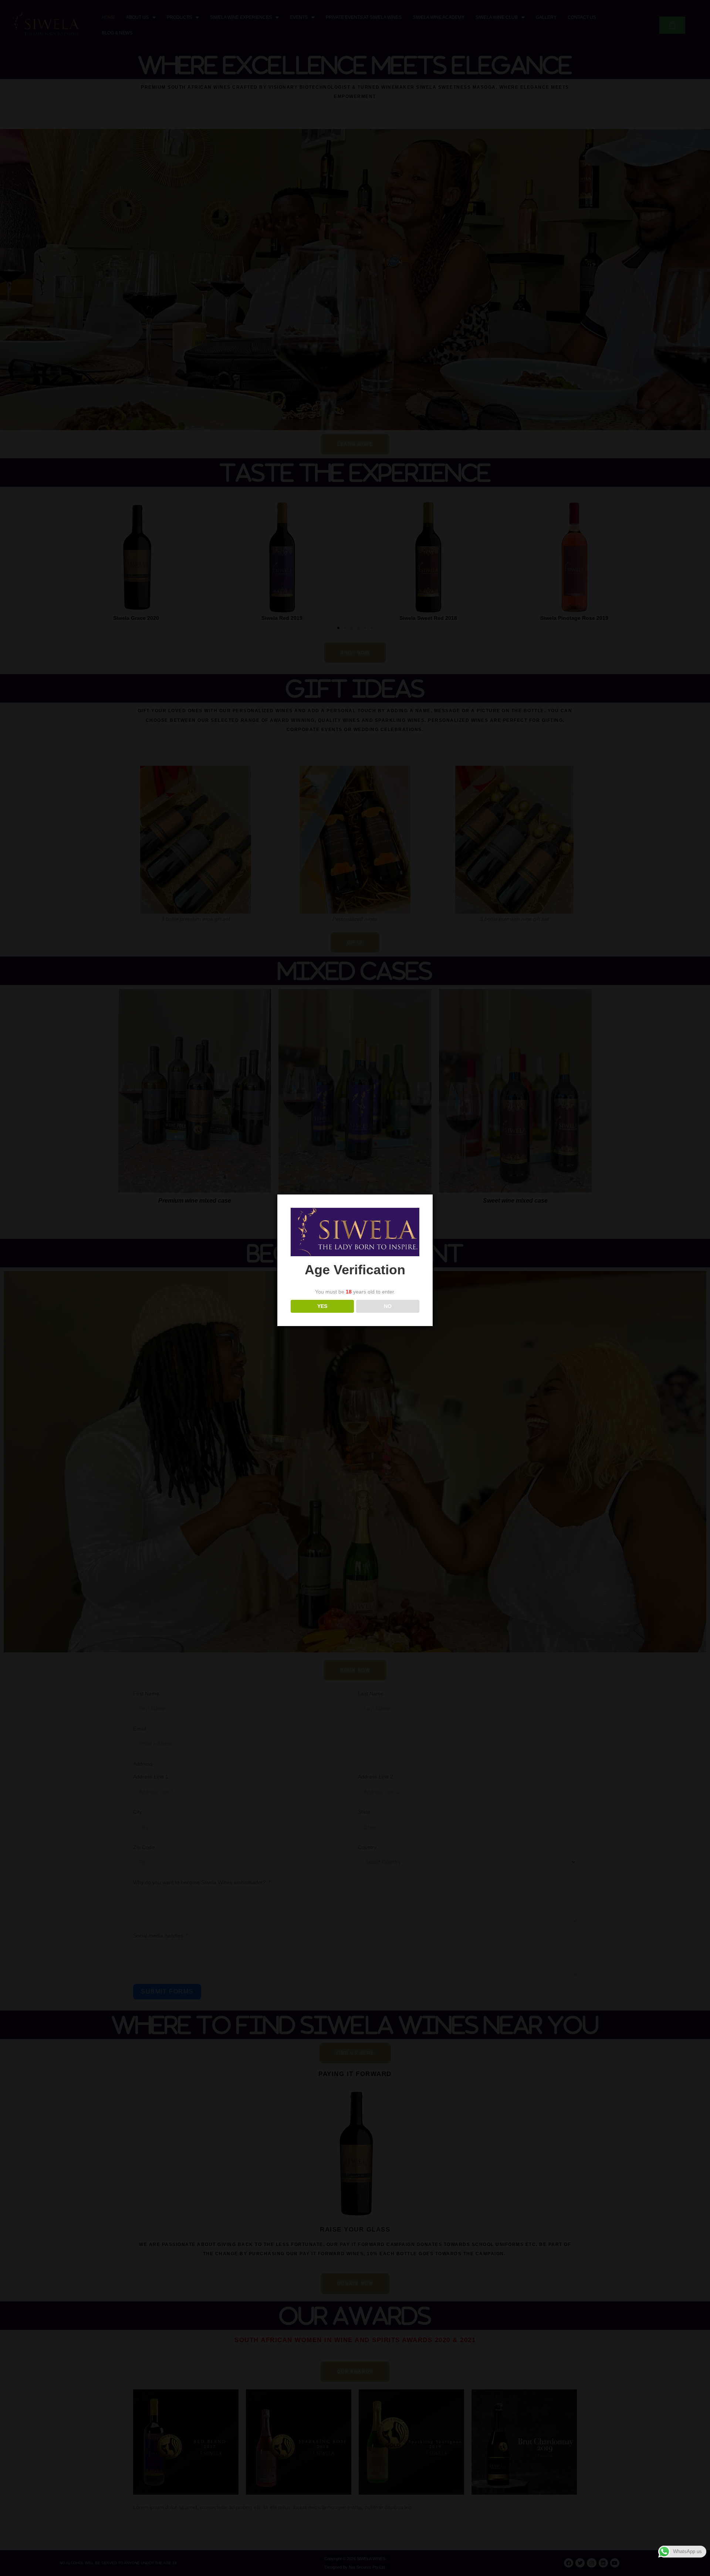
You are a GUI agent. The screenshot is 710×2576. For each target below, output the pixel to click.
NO (388, 1306)
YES (322, 1306)
